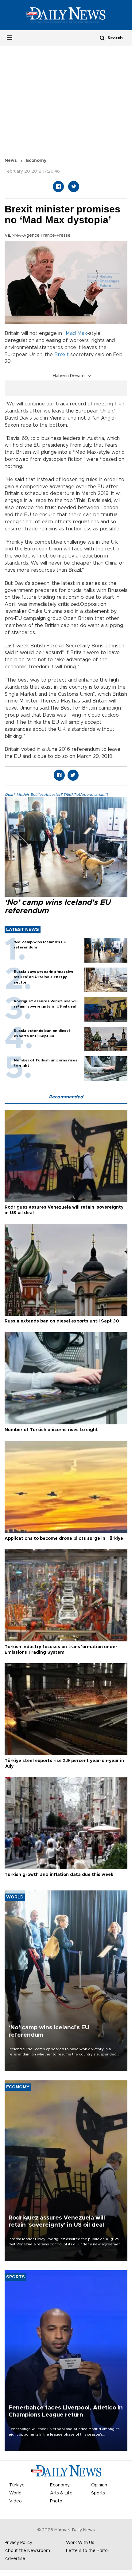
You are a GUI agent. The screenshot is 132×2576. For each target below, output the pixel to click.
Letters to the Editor (88, 2551)
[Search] (102, 38)
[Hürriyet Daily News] (66, 15)
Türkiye (17, 2485)
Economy (36, 161)
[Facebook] (58, 187)
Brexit (62, 355)
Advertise (15, 2559)
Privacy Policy (18, 2543)
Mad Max (76, 333)
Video (16, 2501)
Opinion (99, 2485)
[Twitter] (74, 187)
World (15, 2493)
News (11, 161)
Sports (98, 2493)
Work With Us (80, 2543)
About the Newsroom (27, 2551)
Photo (56, 2501)
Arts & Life (61, 2493)
